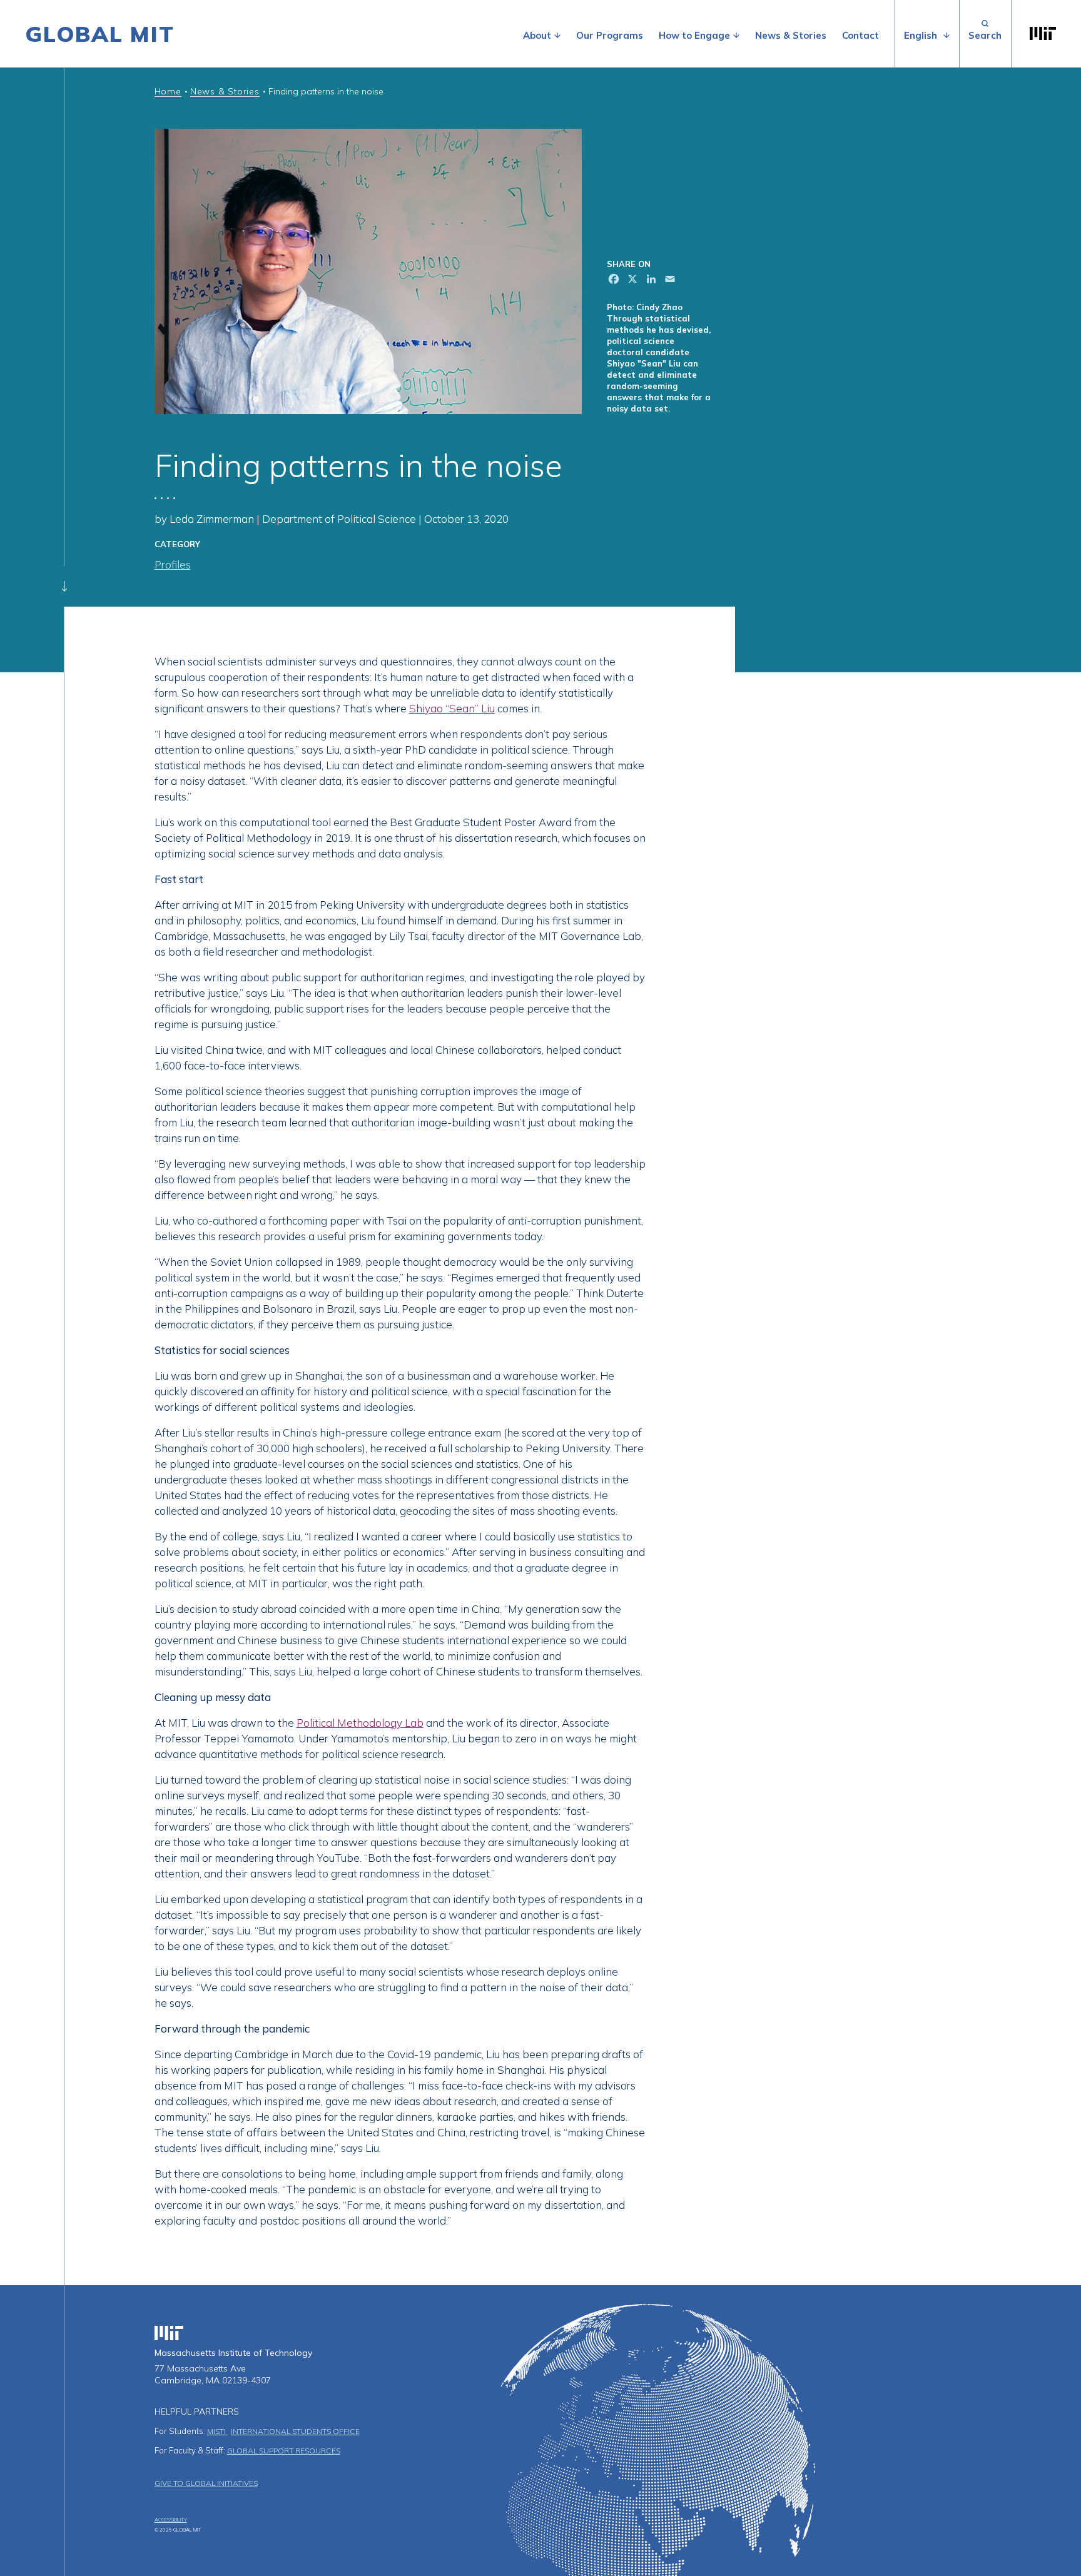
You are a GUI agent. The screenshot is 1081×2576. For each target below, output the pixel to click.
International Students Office (295, 2431)
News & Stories (791, 35)
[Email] (669, 280)
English (921, 35)
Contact (860, 35)
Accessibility (171, 2520)
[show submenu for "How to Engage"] (736, 36)
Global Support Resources (284, 2451)
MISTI (217, 2431)
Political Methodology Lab (360, 1723)
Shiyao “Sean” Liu (452, 708)
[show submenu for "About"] (557, 36)
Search (985, 34)
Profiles (173, 564)
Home (168, 91)
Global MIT (100, 34)
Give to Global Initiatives (206, 2483)
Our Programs (610, 35)
